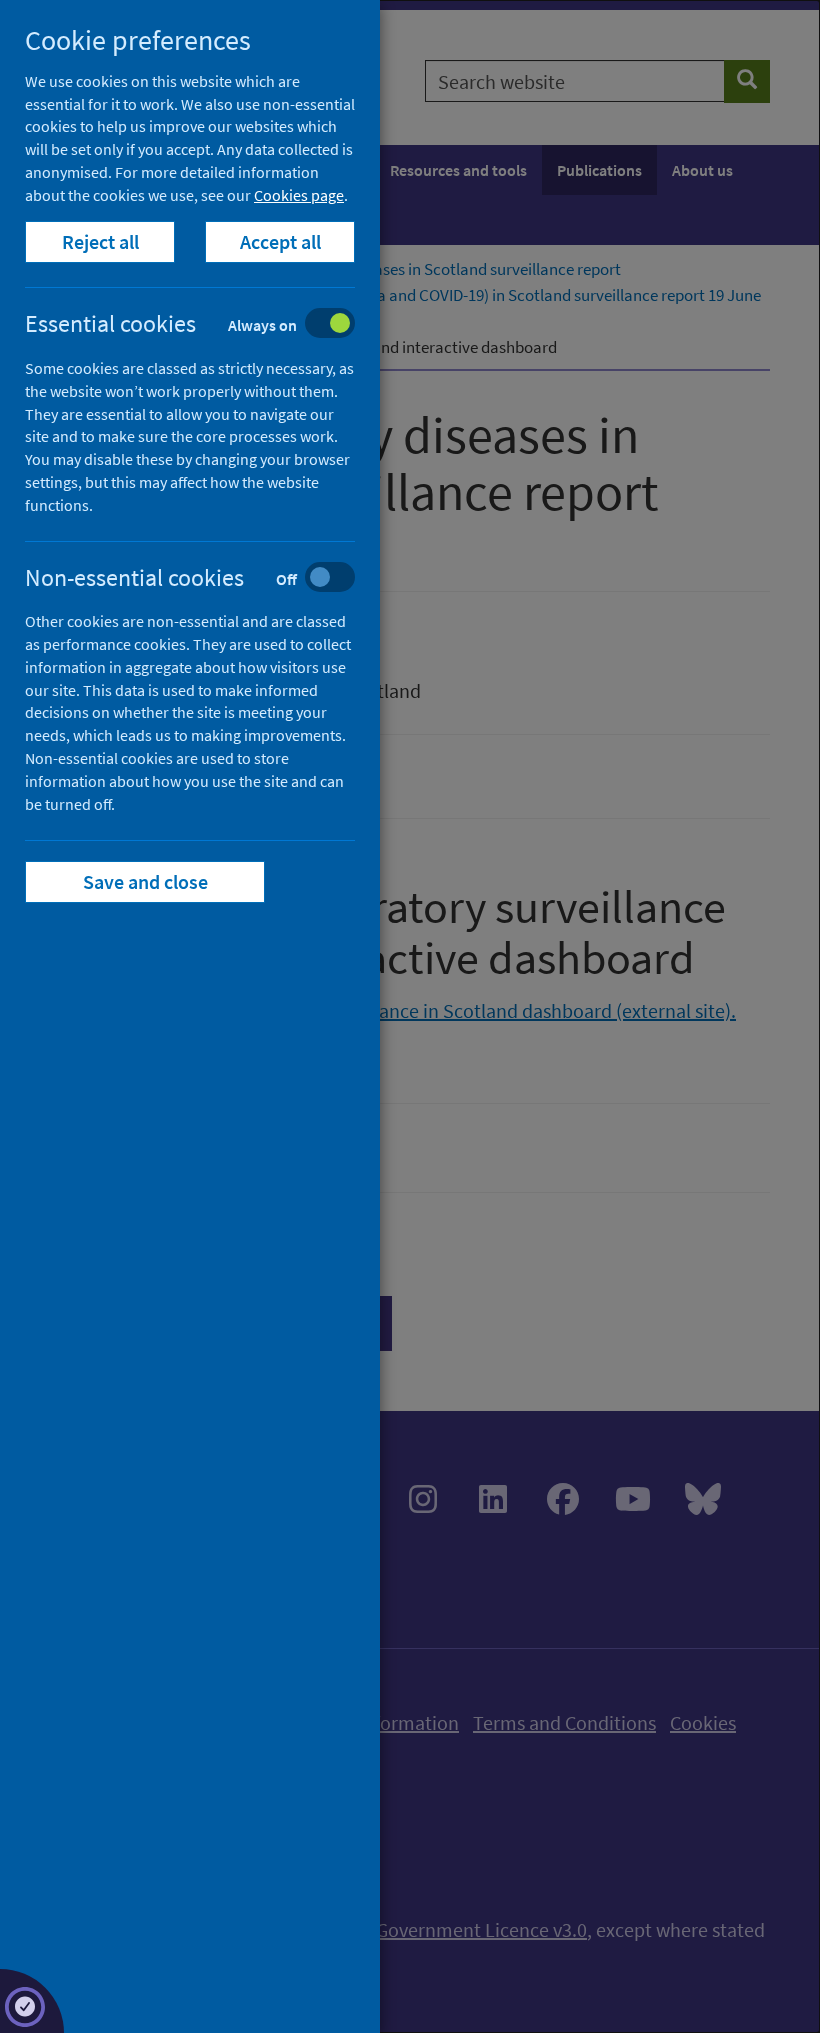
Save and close (145, 881)
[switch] (205, 325)
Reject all (100, 241)
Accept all (280, 241)
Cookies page (299, 195)
